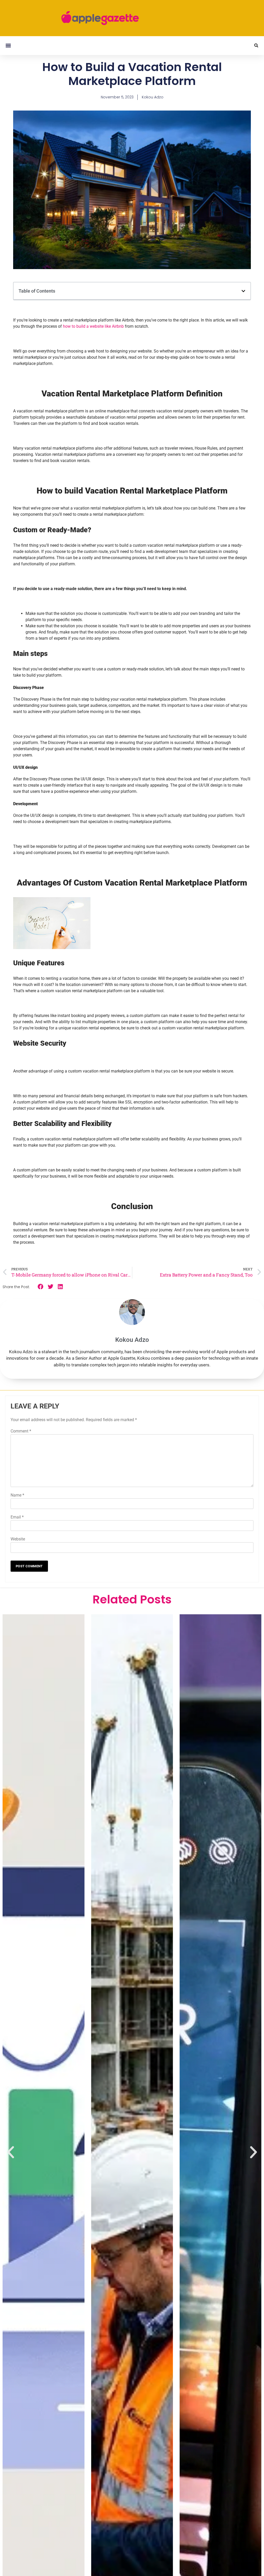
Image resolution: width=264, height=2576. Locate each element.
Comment (21, 1431)
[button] (8, 46)
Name (17, 1495)
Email (17, 1517)
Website (18, 1539)
